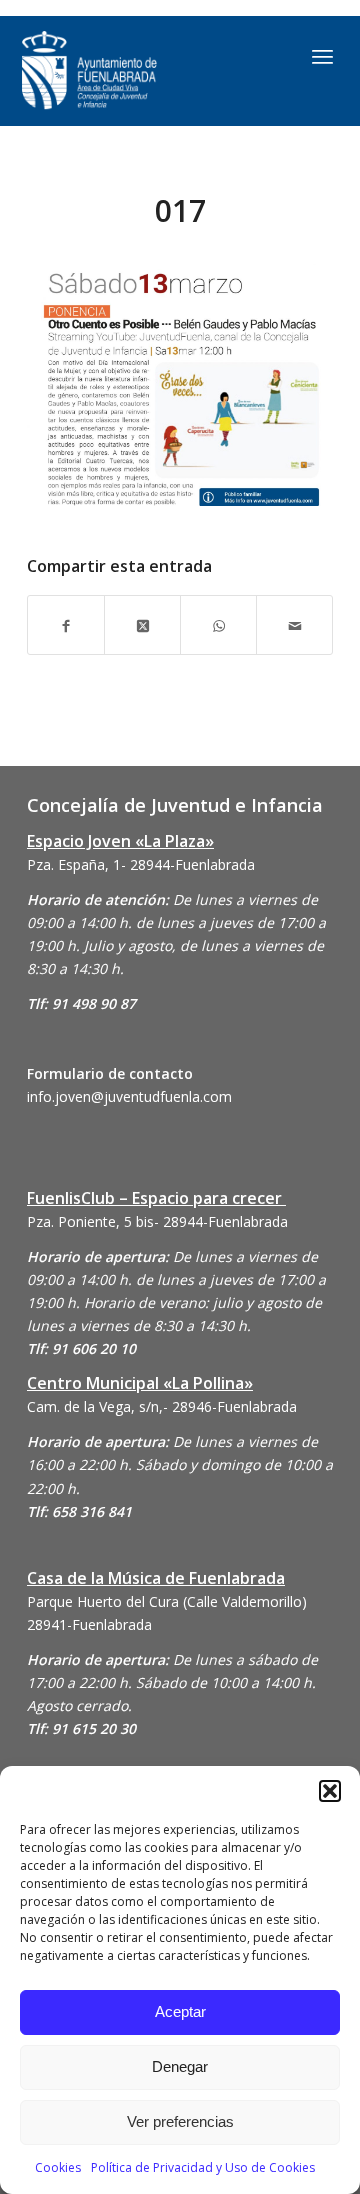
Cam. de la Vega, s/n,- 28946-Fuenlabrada (162, 1406)
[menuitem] (322, 56)
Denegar (180, 2066)
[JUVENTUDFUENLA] (134, 71)
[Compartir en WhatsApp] (218, 624)
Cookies (58, 2167)
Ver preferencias (180, 2121)
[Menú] (322, 56)
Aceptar (180, 2011)
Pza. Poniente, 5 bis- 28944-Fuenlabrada (157, 1221)
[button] (330, 1791)
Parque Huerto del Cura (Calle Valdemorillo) (167, 1601)
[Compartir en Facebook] (66, 624)
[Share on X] (142, 624)
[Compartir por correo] (294, 624)
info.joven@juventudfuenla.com (129, 1096)
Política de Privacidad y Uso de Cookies (203, 2167)
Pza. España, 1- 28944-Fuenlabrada (141, 864)
